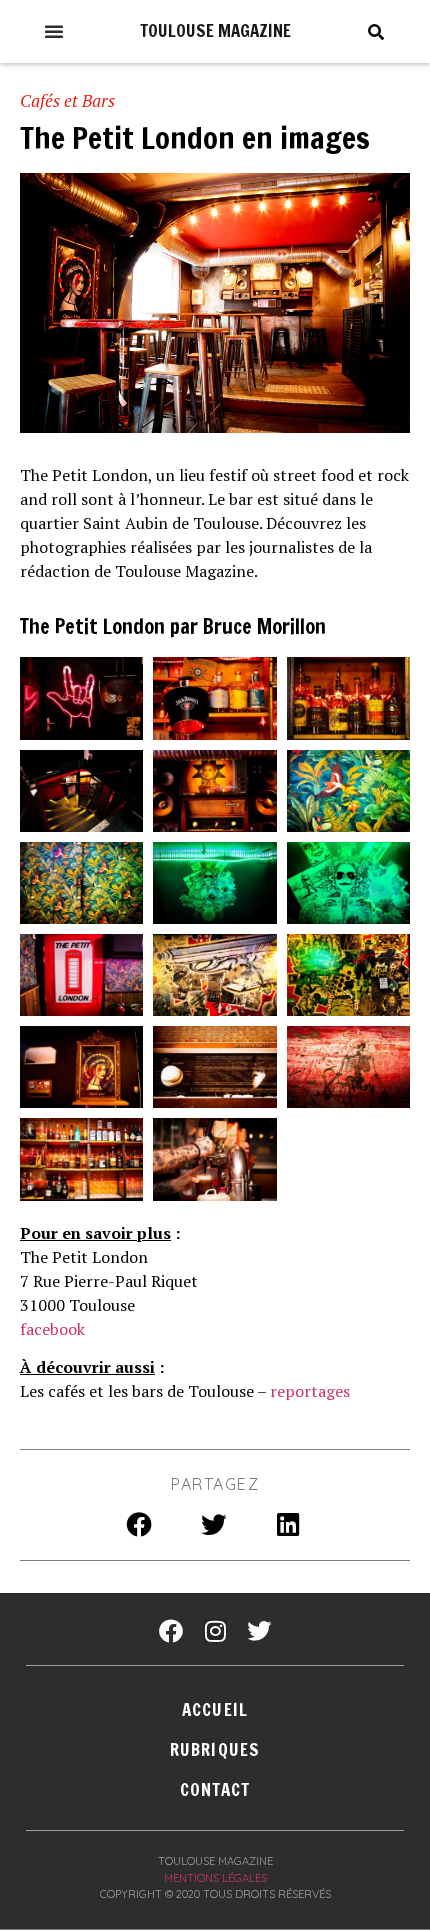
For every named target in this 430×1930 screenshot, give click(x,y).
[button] (54, 31)
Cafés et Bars (67, 100)
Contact (215, 1789)
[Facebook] (171, 1631)
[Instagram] (215, 1631)
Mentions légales (215, 1878)
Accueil (215, 1709)
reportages (310, 1391)
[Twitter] (259, 1631)
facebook (52, 1329)
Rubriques (215, 1749)
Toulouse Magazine (215, 30)
